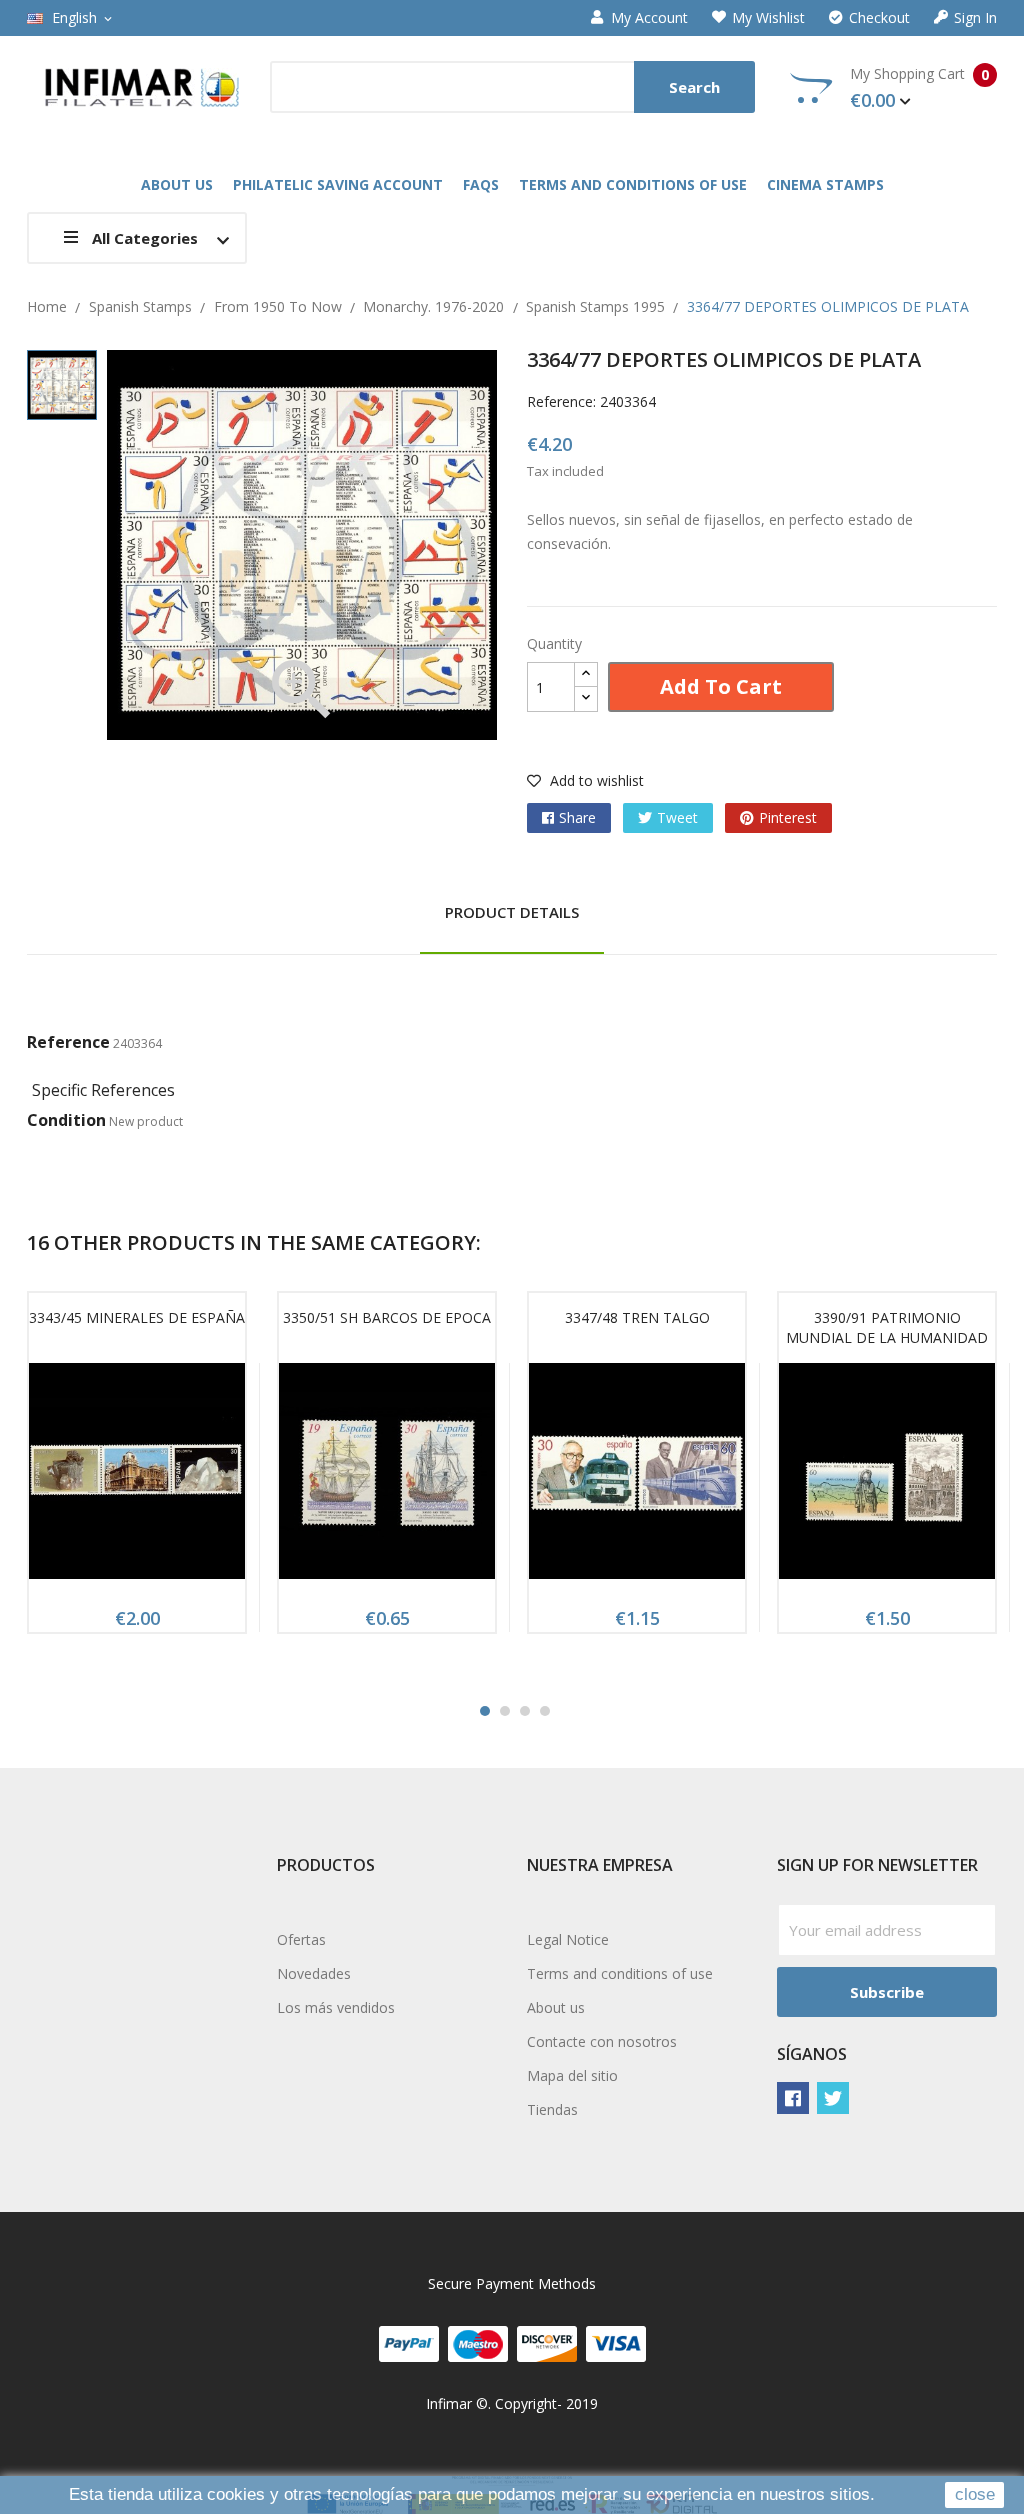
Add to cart (721, 686)
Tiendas (552, 2109)
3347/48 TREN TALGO (637, 1317)
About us (556, 2007)
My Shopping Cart (919, 88)
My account (649, 18)
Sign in (975, 18)
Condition (66, 1120)
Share (577, 817)
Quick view (137, 1477)
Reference (68, 1042)
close (975, 2494)
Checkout (879, 18)
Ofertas (301, 1939)
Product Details (512, 912)
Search (694, 87)
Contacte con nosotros (602, 2041)
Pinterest (788, 817)
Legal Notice (568, 1939)
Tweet (677, 817)
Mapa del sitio (572, 2075)
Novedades (314, 1973)
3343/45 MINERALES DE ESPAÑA (137, 1317)
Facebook (793, 2098)
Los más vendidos (336, 2007)
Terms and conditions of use (620, 1973)
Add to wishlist (595, 780)
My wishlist (768, 18)
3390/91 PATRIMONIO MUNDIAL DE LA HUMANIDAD (887, 1327)
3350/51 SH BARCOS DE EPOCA (387, 1317)
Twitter (833, 2098)
